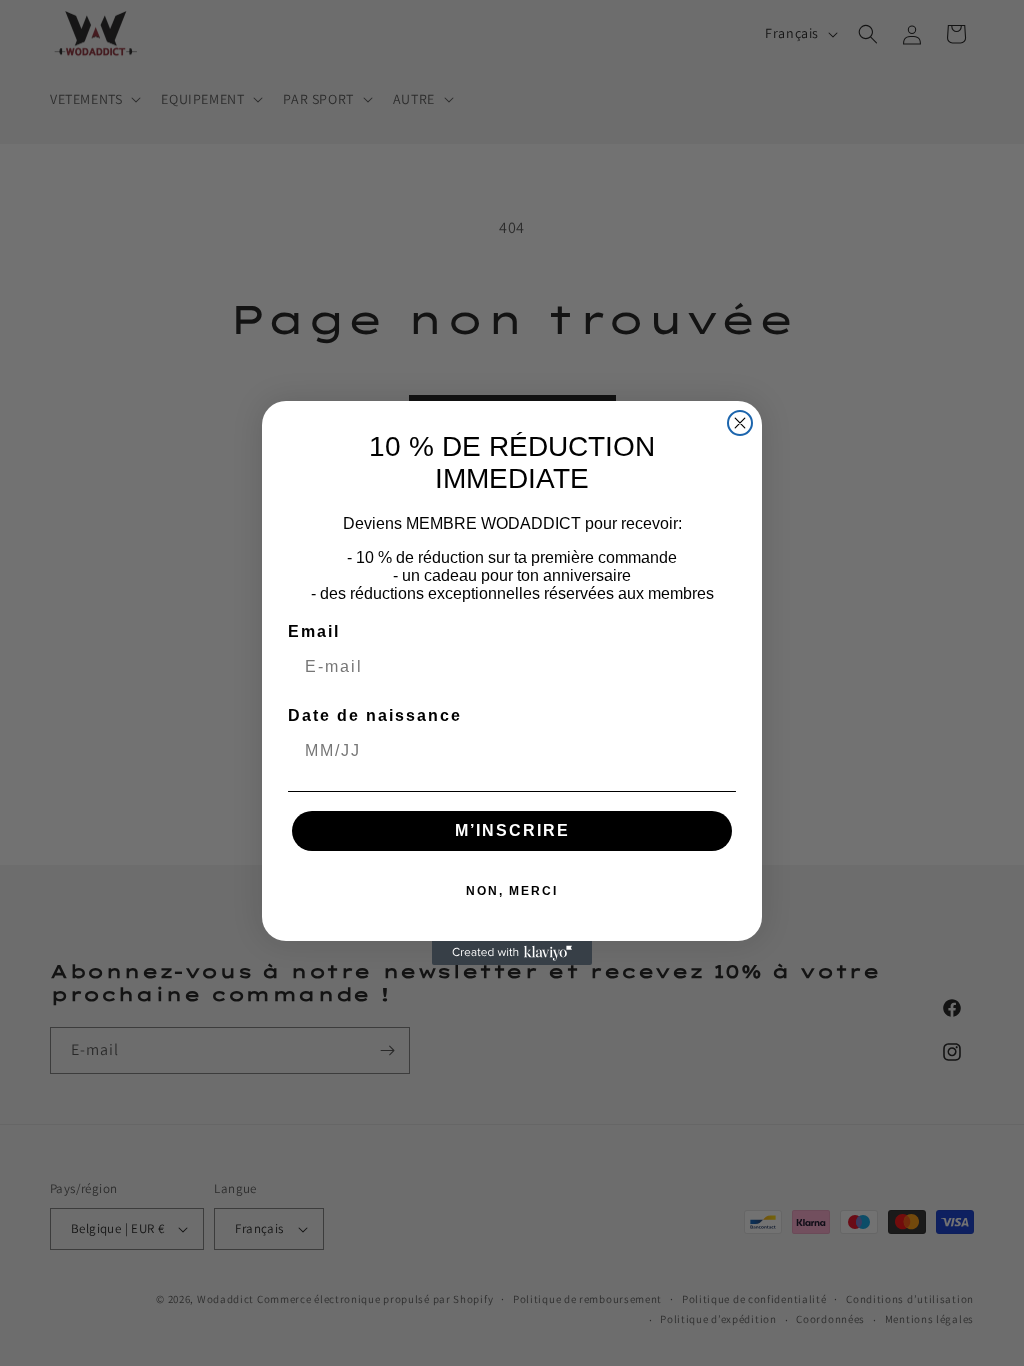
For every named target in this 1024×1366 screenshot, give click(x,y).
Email (314, 631)
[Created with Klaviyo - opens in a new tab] (512, 953)
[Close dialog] (740, 423)
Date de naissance (375, 715)
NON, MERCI (512, 891)
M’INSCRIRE (512, 830)
